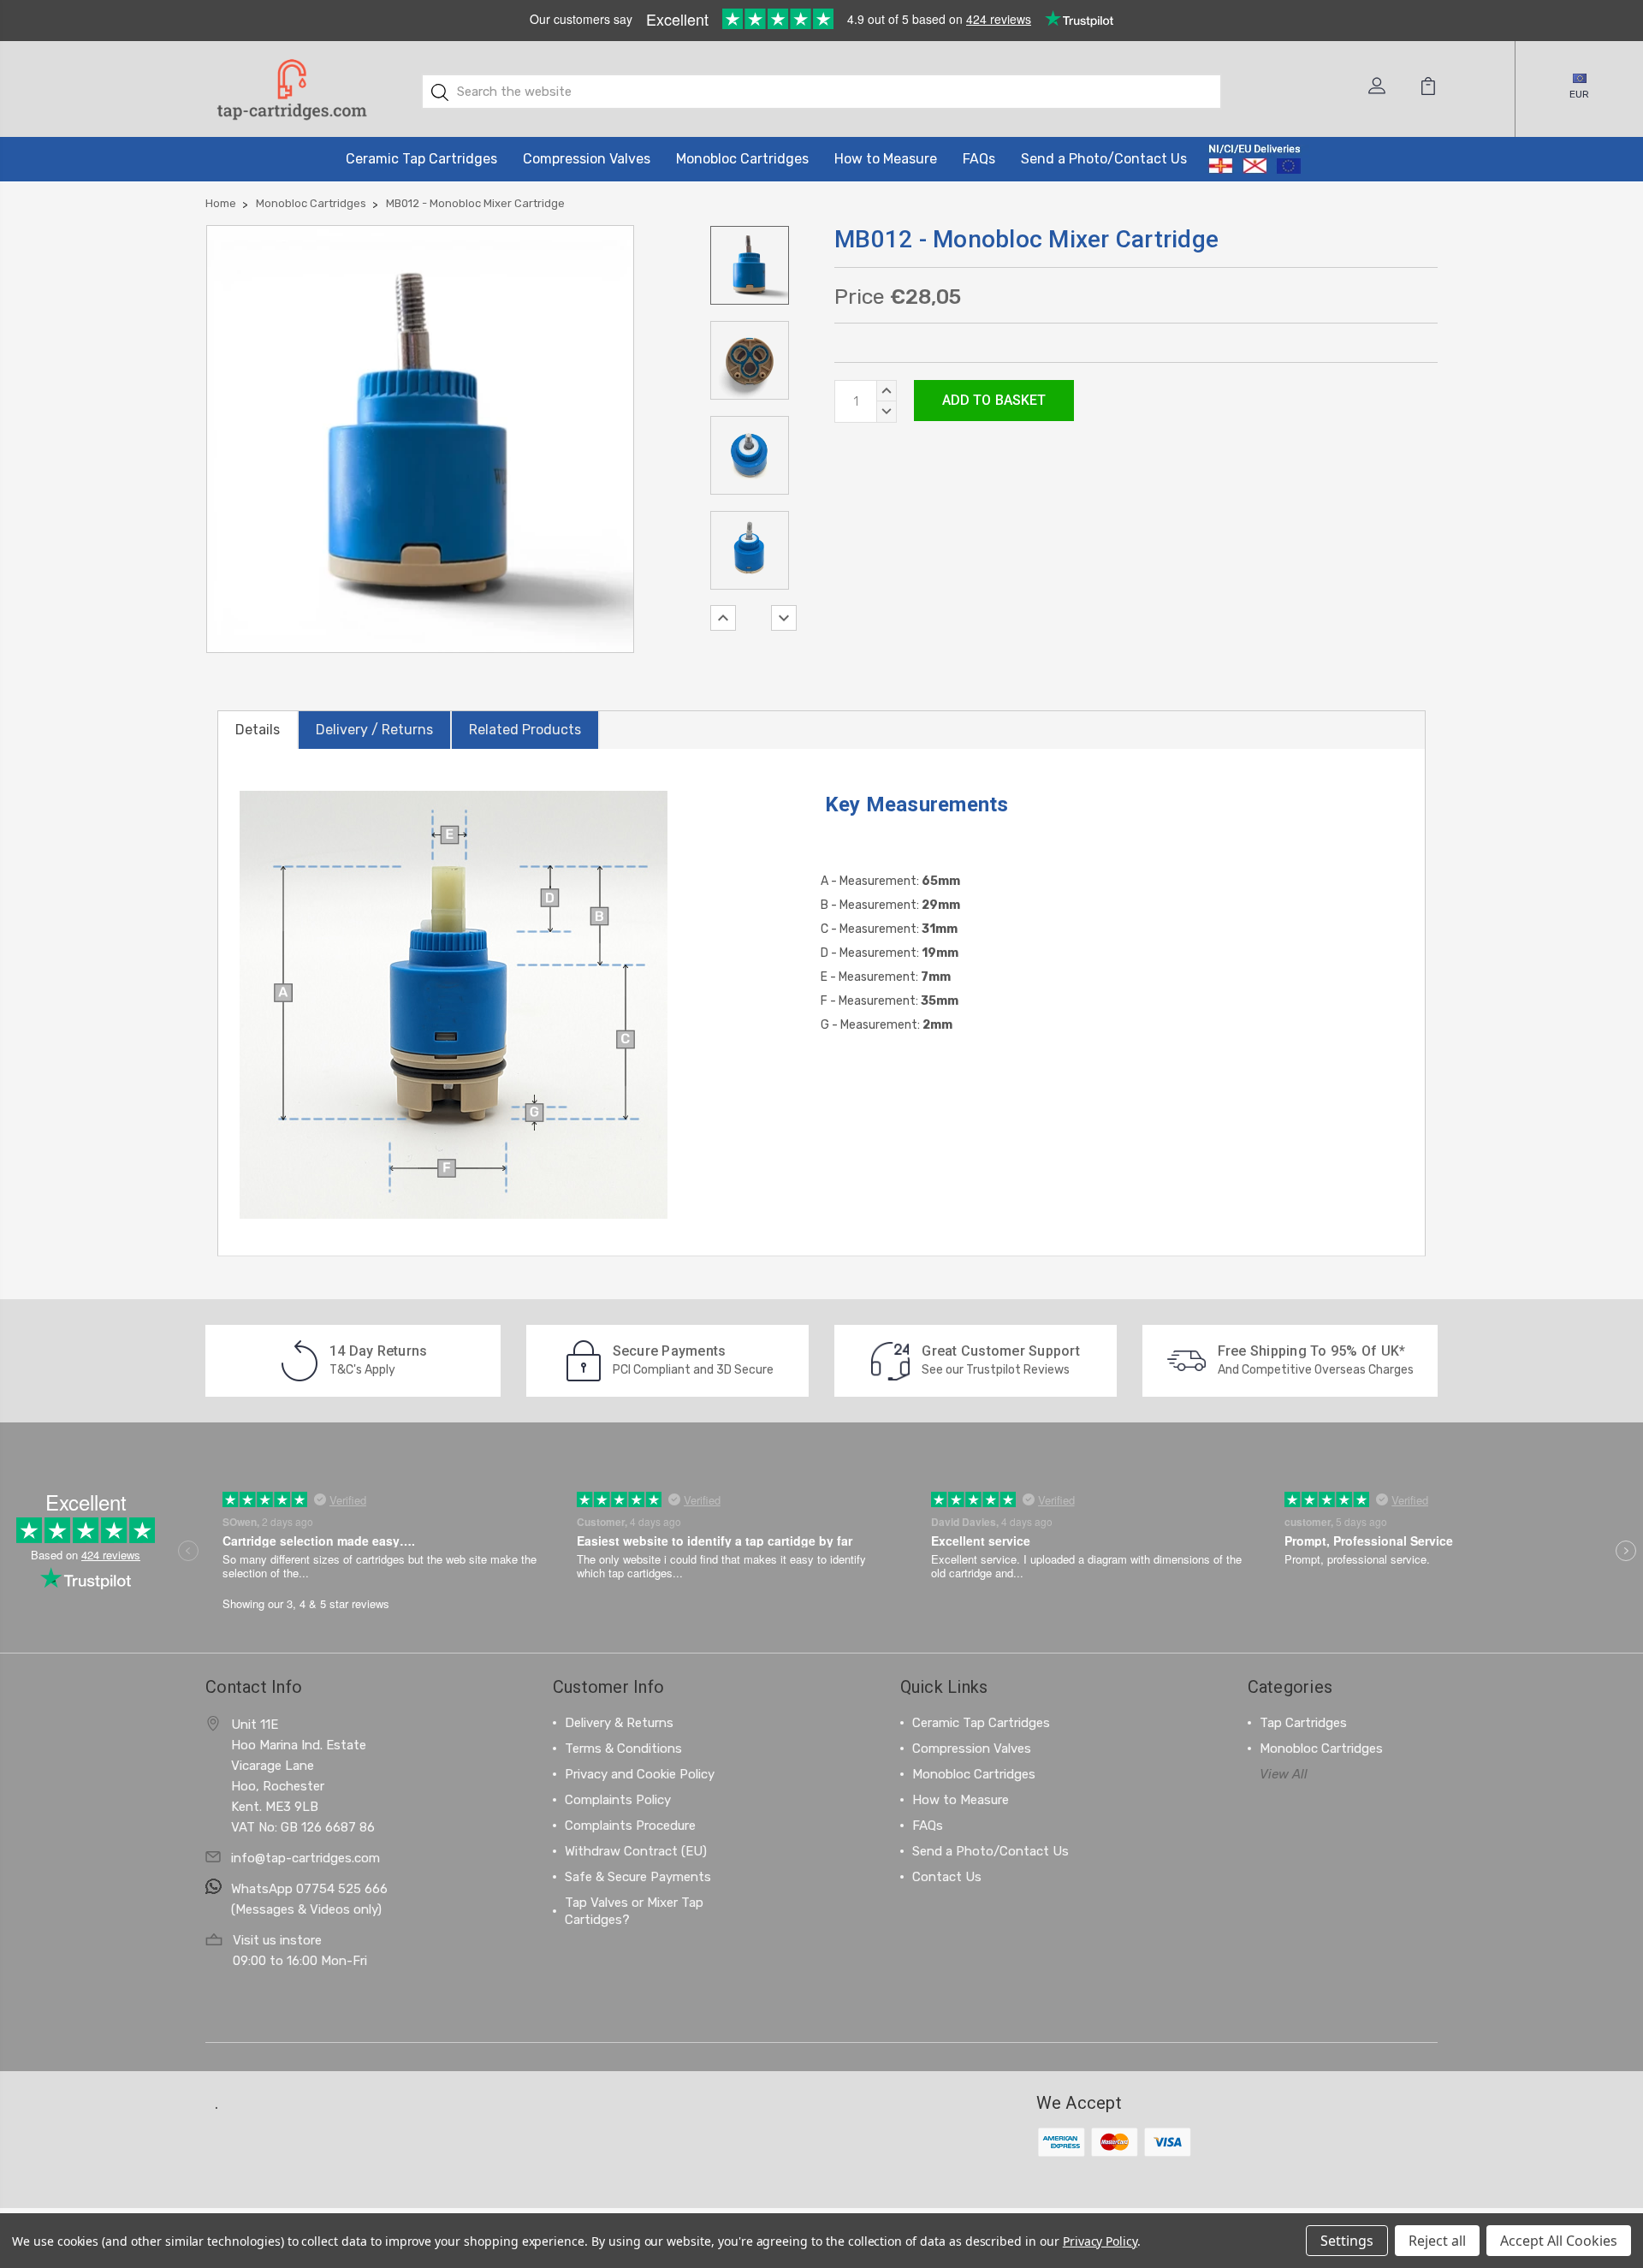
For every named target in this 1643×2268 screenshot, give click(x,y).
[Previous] (723, 618)
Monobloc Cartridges (742, 159)
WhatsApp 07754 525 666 (309, 1889)
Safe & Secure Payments (638, 1877)
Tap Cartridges (1303, 1723)
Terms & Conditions (623, 1748)
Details (258, 730)
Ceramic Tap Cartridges (421, 159)
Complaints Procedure (630, 1826)
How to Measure (886, 159)
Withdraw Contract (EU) (636, 1851)
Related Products (525, 730)
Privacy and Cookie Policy (640, 1774)
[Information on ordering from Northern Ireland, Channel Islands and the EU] (1255, 159)
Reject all (1437, 2241)
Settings (1347, 2241)
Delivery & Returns (619, 1723)
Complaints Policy (618, 1800)
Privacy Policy (1100, 2241)
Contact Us (947, 1877)
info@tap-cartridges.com (305, 1858)
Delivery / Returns (374, 730)
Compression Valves (587, 159)
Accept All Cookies (1559, 2241)
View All (1284, 1774)
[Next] (784, 618)
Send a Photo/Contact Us (1104, 159)
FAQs (979, 159)
